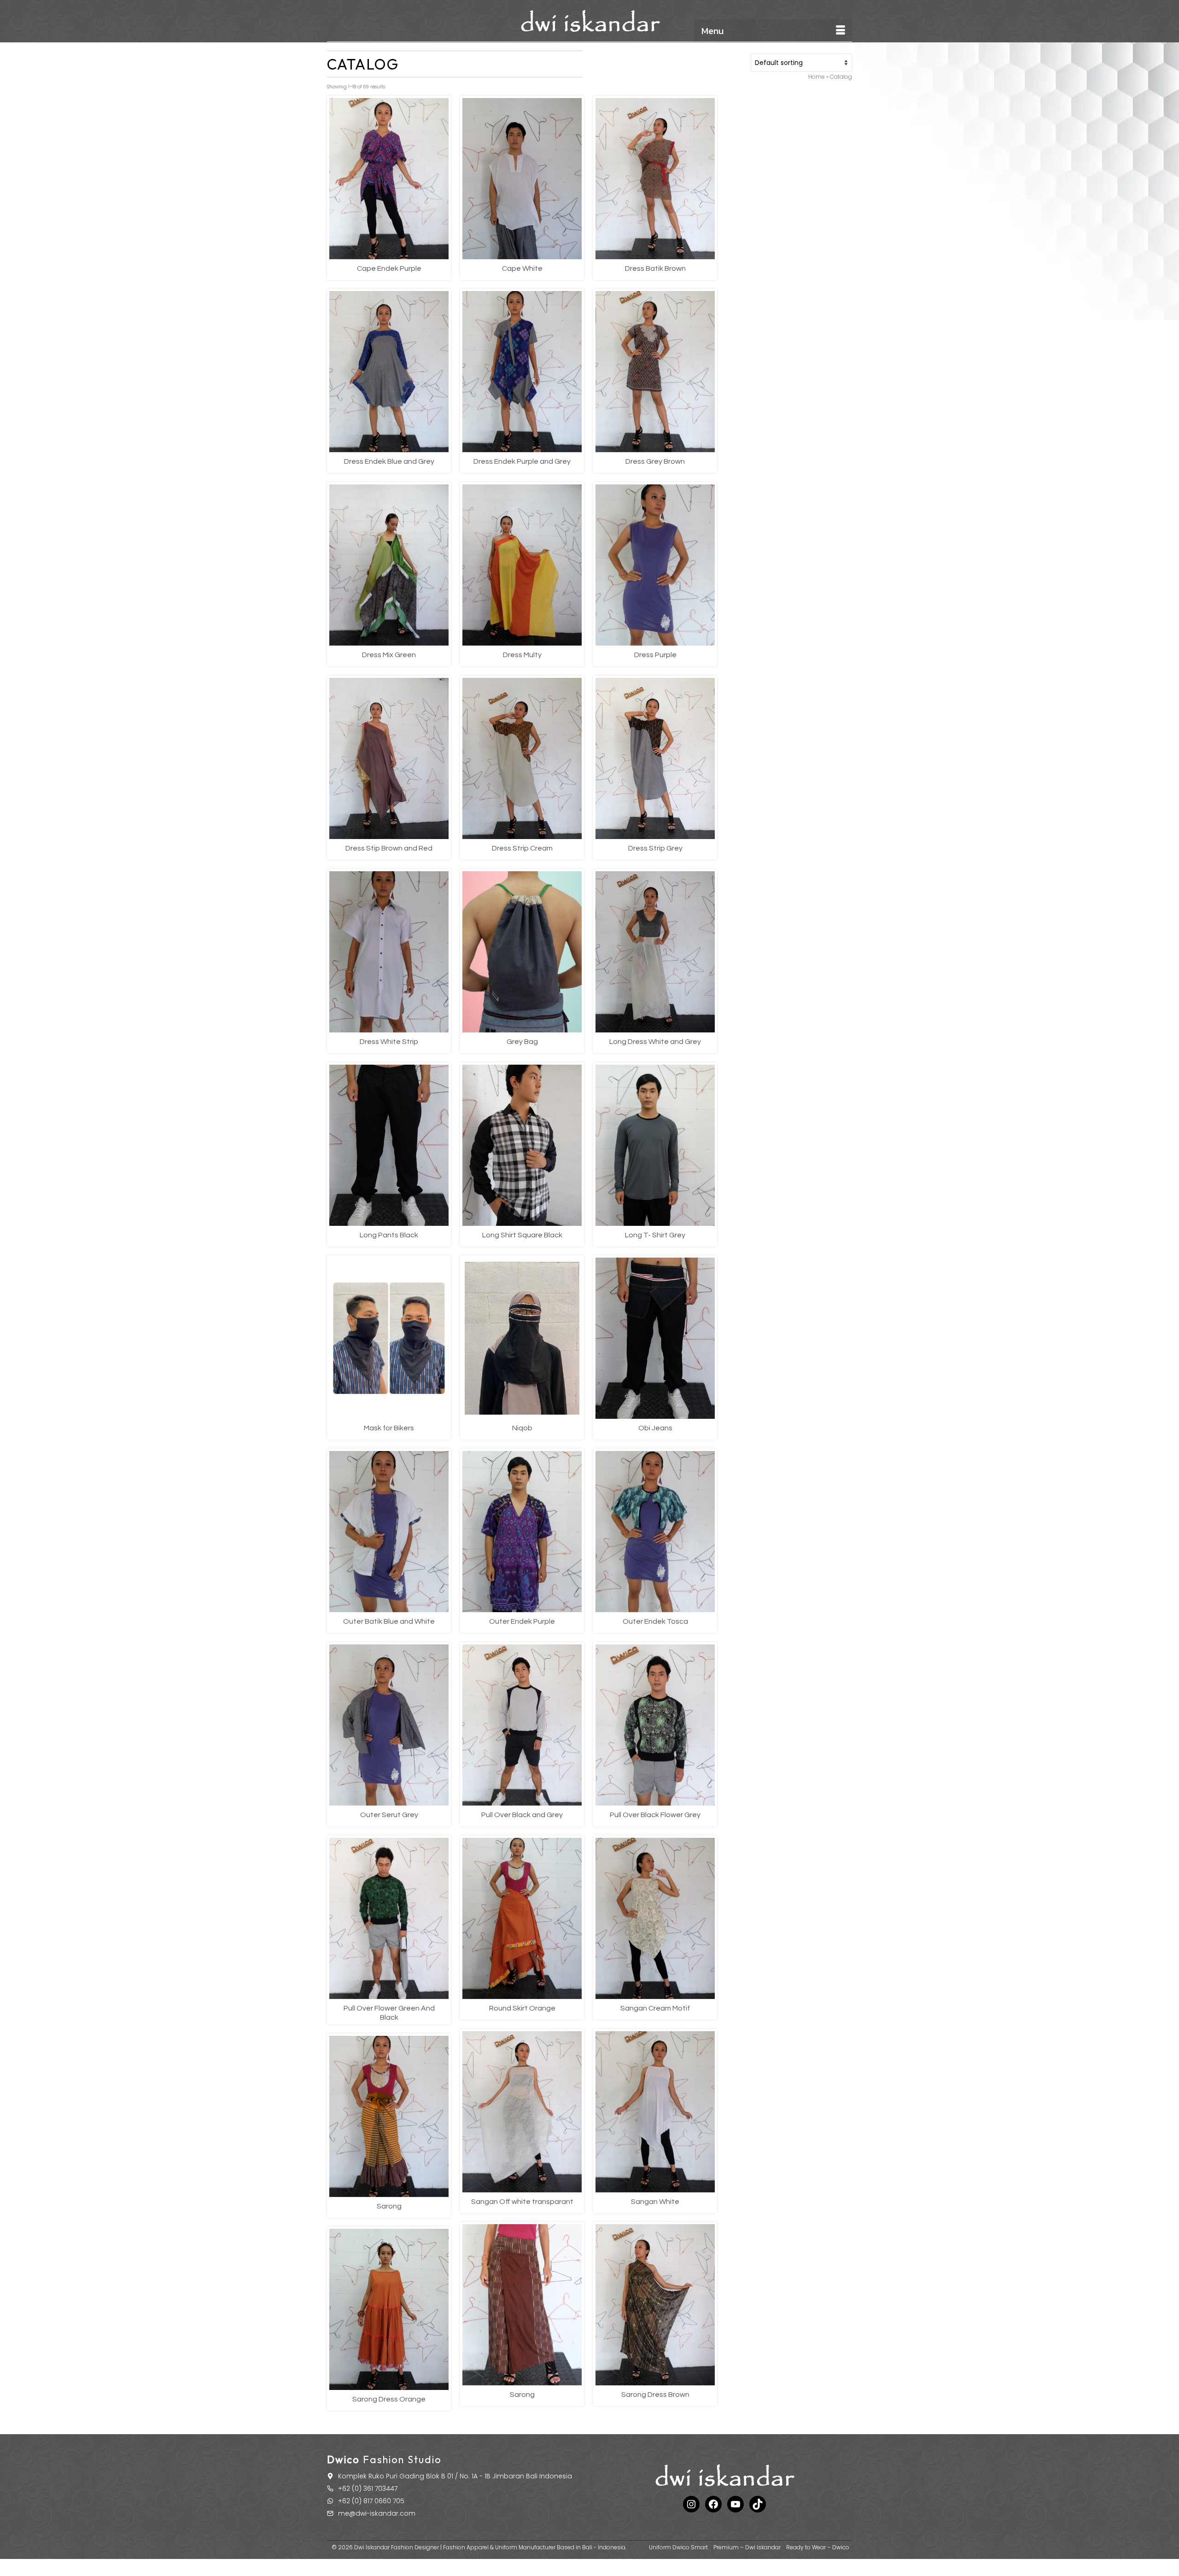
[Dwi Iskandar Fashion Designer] (589, 21)
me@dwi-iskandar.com (377, 2513)
